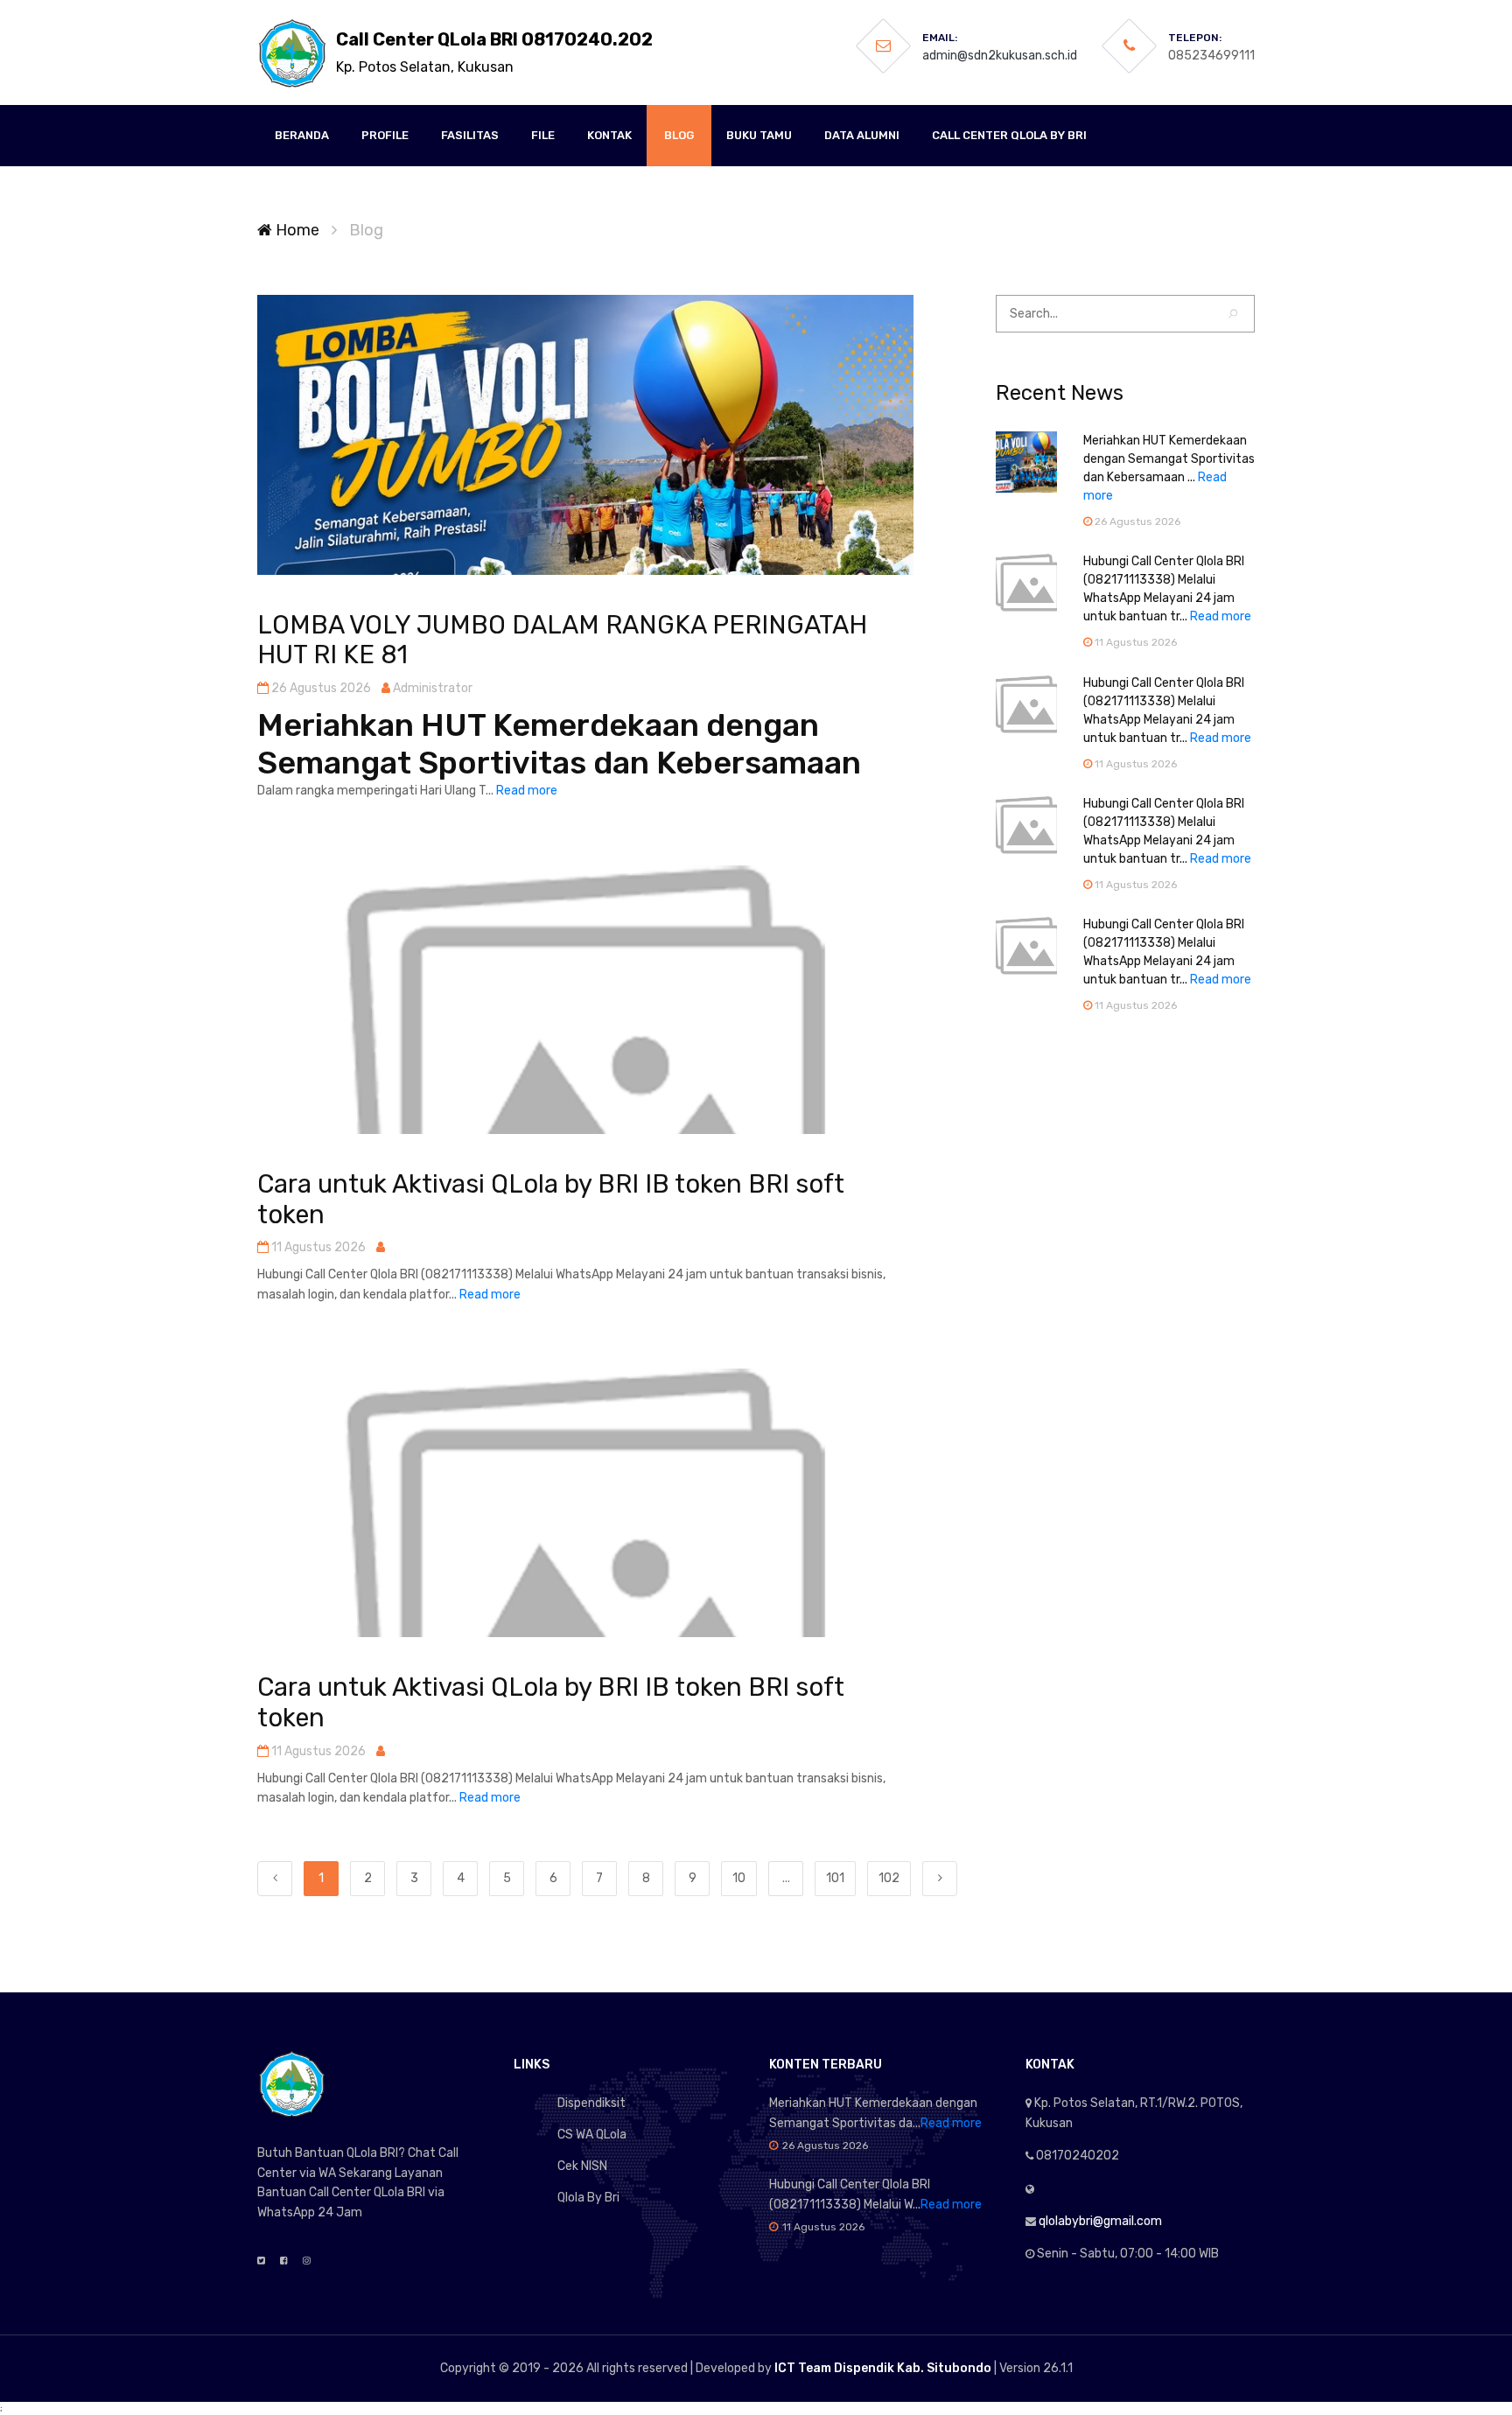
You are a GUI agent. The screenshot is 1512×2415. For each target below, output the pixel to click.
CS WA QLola (592, 2135)
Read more (527, 791)
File (543, 135)
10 (739, 1878)
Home (296, 230)
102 (889, 1878)
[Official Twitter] (261, 2261)
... (786, 1878)
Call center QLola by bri (1009, 135)
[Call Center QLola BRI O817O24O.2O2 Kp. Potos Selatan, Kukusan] (292, 52)
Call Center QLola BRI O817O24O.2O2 (494, 52)
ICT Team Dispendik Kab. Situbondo (883, 2368)
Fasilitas (470, 135)
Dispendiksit (591, 2103)
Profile (385, 135)
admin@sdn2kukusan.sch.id (1000, 56)
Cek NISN (582, 2166)
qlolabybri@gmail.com (1100, 2221)
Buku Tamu (759, 135)
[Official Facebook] (284, 2261)
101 (835, 1878)
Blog (679, 135)
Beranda (302, 135)
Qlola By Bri (588, 2198)
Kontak (609, 135)
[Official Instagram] (307, 2261)
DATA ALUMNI (862, 135)
